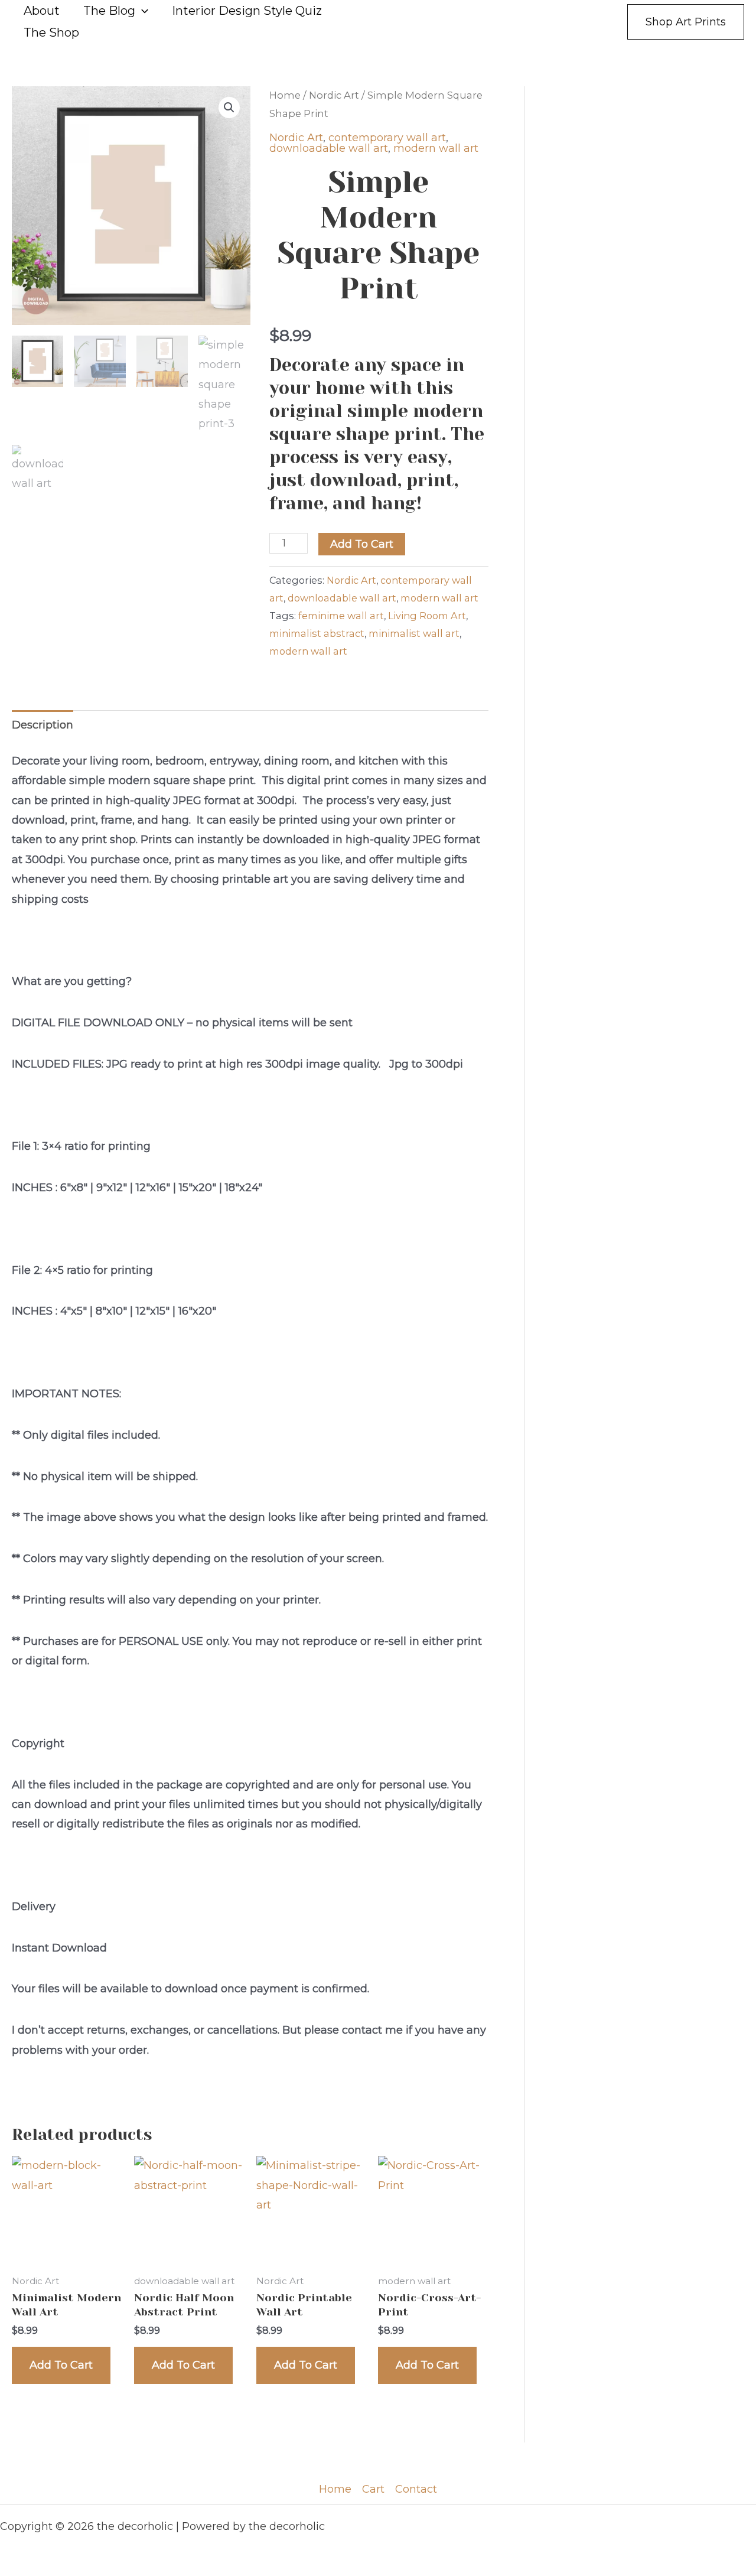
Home (285, 95)
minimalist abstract (317, 633)
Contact (416, 2489)
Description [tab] (43, 725)
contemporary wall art (387, 138)
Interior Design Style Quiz (247, 11)
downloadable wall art (329, 148)
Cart (373, 2489)
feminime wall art (341, 616)
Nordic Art (334, 95)
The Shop (51, 32)
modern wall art (436, 148)
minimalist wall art (414, 633)
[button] (142, 11)
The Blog (109, 11)
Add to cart (362, 544)
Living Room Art (427, 616)
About (42, 11)
